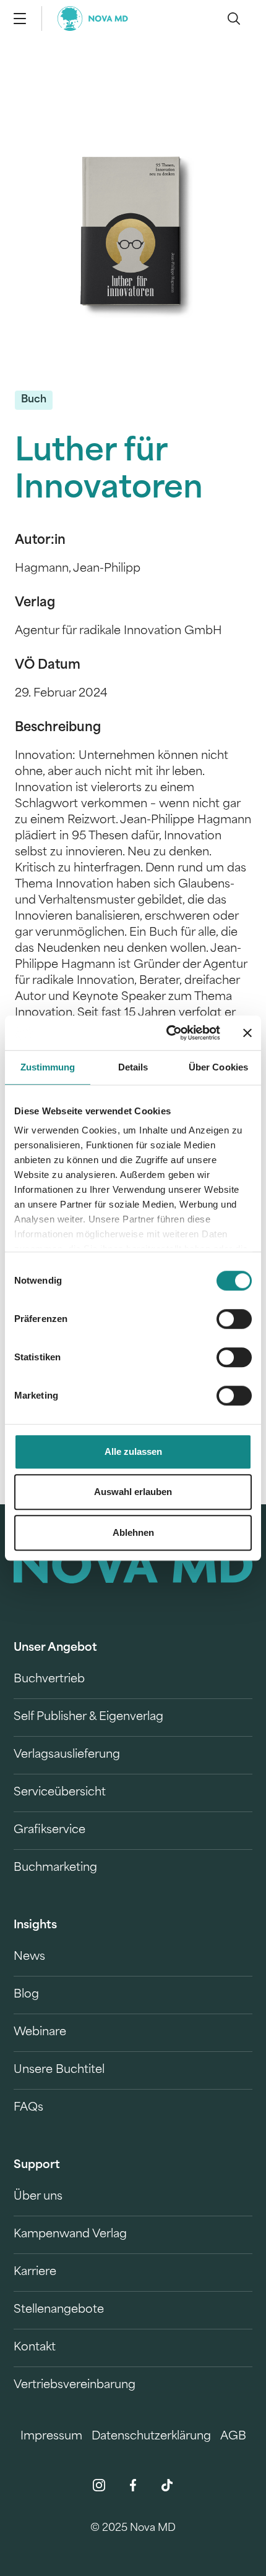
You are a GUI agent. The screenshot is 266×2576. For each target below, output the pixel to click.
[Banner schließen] (247, 1033)
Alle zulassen (133, 1451)
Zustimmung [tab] (48, 1067)
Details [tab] (133, 1067)
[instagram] (99, 2485)
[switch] (234, 1319)
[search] (234, 19)
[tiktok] (167, 2485)
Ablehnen (133, 1532)
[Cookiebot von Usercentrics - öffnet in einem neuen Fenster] (167, 1033)
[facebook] (133, 2485)
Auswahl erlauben (133, 1492)
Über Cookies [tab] (218, 1067)
